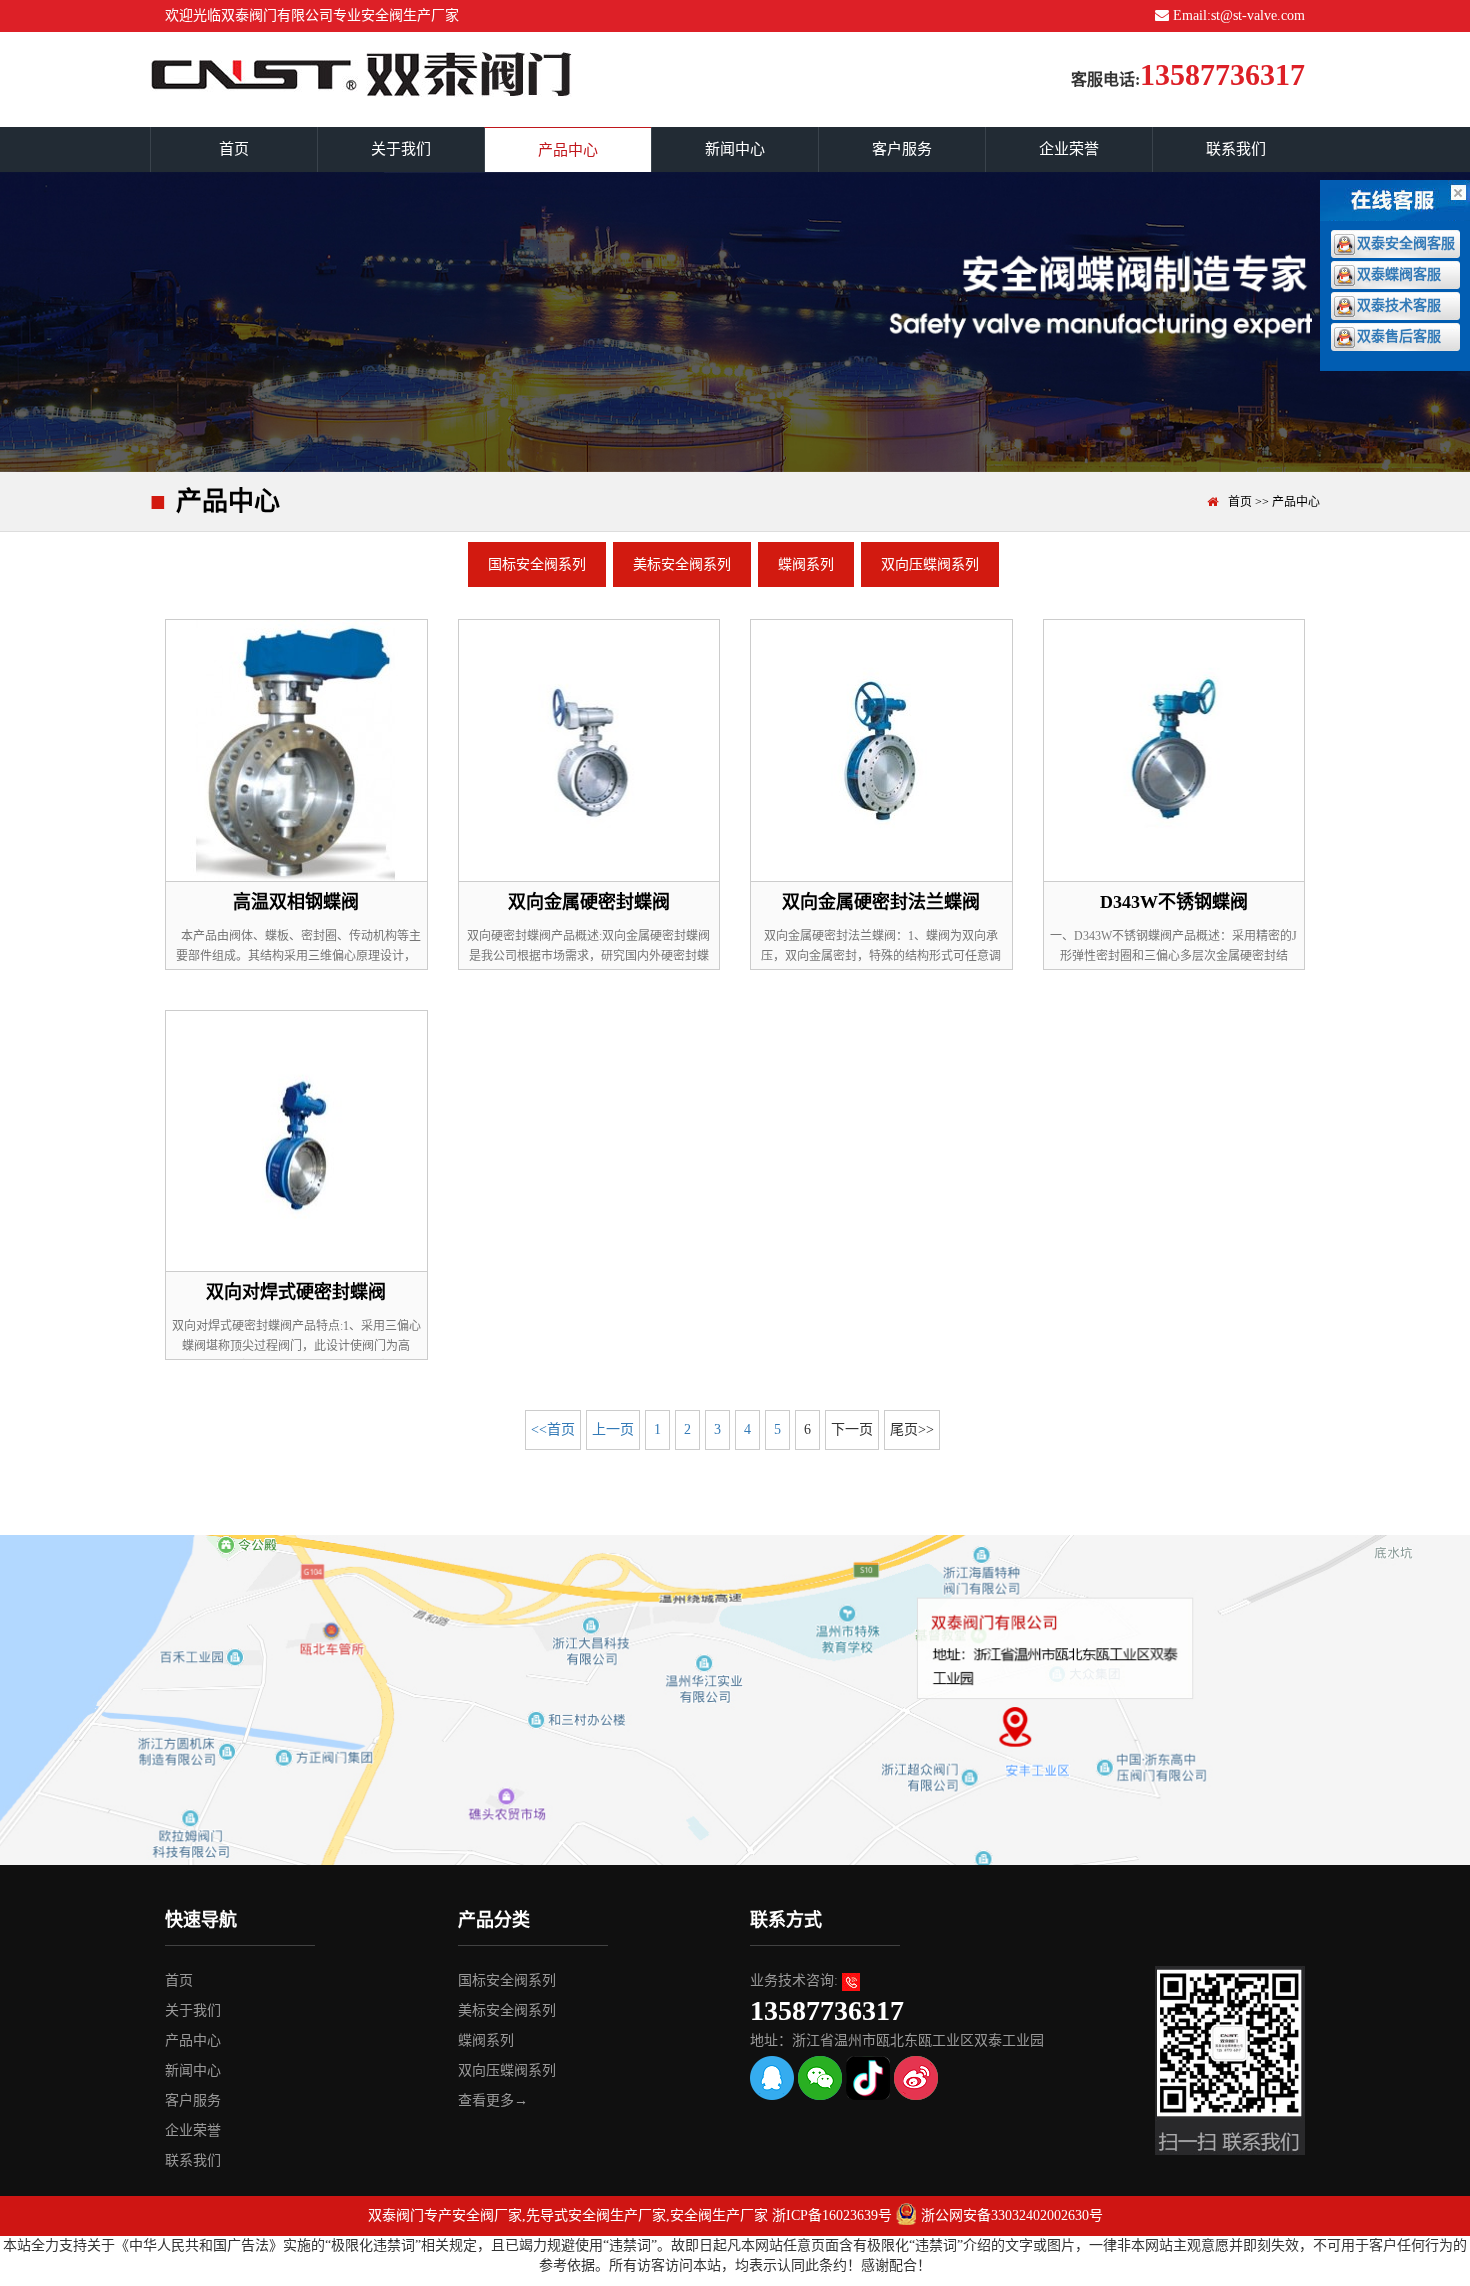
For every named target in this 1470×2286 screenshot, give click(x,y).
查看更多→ (493, 2100)
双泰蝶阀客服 (1399, 274)
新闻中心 (735, 149)
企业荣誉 (1069, 149)
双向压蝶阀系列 (930, 564)
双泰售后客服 (1399, 336)
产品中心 (568, 150)
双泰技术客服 (1399, 305)
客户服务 (902, 149)
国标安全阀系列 (537, 564)
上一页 (613, 1429)
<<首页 (553, 1429)
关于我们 (401, 149)
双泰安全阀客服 (1406, 243)
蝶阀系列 (806, 564)
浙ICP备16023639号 (832, 2215)
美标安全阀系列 (682, 564)
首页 (234, 149)
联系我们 (1236, 149)
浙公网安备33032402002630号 (1012, 2215)
